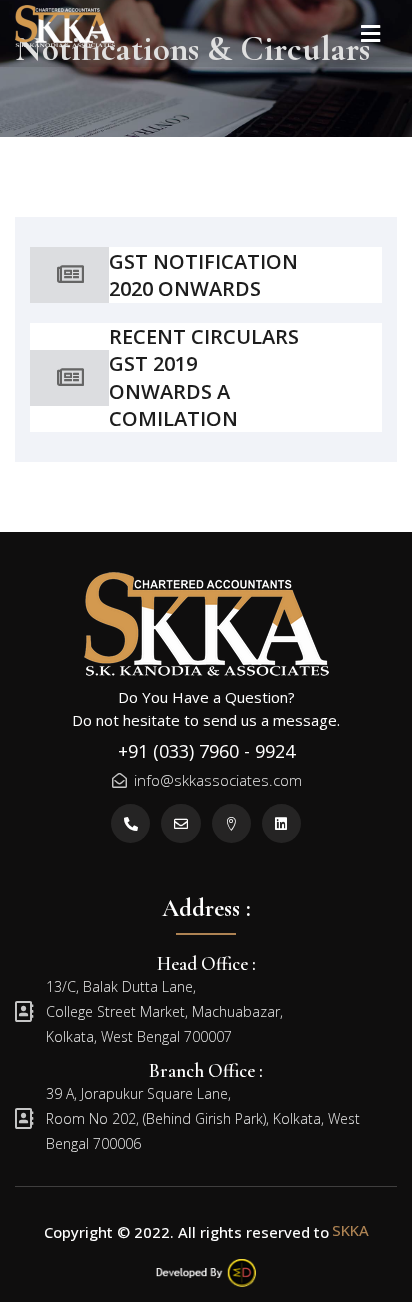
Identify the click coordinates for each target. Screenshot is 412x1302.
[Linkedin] (281, 823)
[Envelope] (180, 823)
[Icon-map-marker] (231, 823)
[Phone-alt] (130, 823)
